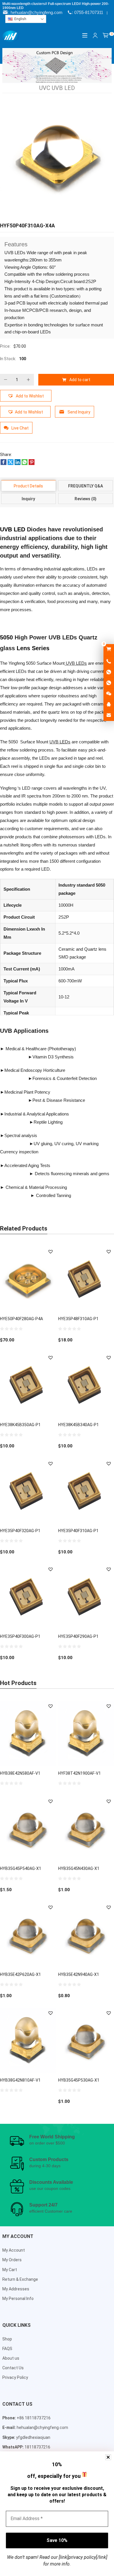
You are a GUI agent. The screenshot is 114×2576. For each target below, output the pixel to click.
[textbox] (26, 19)
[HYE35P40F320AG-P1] (28, 1491)
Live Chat (20, 428)
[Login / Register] (95, 36)
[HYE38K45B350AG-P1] (28, 1385)
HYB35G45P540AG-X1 (21, 1868)
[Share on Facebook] (4, 464)
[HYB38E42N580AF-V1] (28, 1733)
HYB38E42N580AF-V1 (20, 1773)
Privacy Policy (15, 2377)
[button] (26, 396)
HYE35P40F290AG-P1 (78, 1636)
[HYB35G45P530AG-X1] (86, 2040)
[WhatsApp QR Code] (109, 683)
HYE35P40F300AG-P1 (20, 1636)
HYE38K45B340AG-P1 (78, 1425)
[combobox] (26, 19)
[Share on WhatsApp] (25, 464)
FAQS (7, 2349)
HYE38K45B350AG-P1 (20, 1425)
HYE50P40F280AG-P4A (21, 1319)
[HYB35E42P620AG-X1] (28, 1934)
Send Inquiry (79, 412)
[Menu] (85, 35)
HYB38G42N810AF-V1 (20, 2080)
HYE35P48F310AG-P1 (78, 1319)
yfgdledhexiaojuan (33, 2437)
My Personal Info (18, 2299)
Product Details (28, 486)
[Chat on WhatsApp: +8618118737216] (109, 672)
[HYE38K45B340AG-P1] (86, 1385)
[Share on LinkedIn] (18, 464)
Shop (7, 2339)
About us (11, 2358)
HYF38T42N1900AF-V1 (80, 1773)
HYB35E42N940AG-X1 (79, 1974)
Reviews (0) (85, 499)
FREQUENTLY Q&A (85, 486)
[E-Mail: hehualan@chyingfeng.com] (109, 715)
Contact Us (13, 2368)
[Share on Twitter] (11, 464)
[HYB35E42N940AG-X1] (86, 1934)
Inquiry (28, 499)
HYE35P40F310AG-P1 (78, 1531)
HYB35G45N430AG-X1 (79, 1868)
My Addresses (16, 2289)
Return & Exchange (20, 2279)
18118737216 (37, 2447)
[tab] (28, 486)
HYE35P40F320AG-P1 (20, 1531)
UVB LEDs (76, 663)
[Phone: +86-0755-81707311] (109, 662)
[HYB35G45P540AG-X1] (28, 1828)
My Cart (10, 2270)
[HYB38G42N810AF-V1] (28, 2040)
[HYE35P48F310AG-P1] (86, 1279)
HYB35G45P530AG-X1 (79, 2080)
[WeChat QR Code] (109, 694)
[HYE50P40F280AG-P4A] (28, 1279)
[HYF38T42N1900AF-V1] (86, 1733)
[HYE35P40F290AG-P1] (86, 1597)
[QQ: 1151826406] (109, 705)
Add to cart (80, 380)
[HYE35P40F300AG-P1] (28, 1597)
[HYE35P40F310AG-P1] (86, 1491)
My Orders (12, 2260)
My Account (14, 2250)
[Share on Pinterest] (32, 464)
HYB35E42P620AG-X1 (20, 1974)
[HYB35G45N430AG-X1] (86, 1828)
